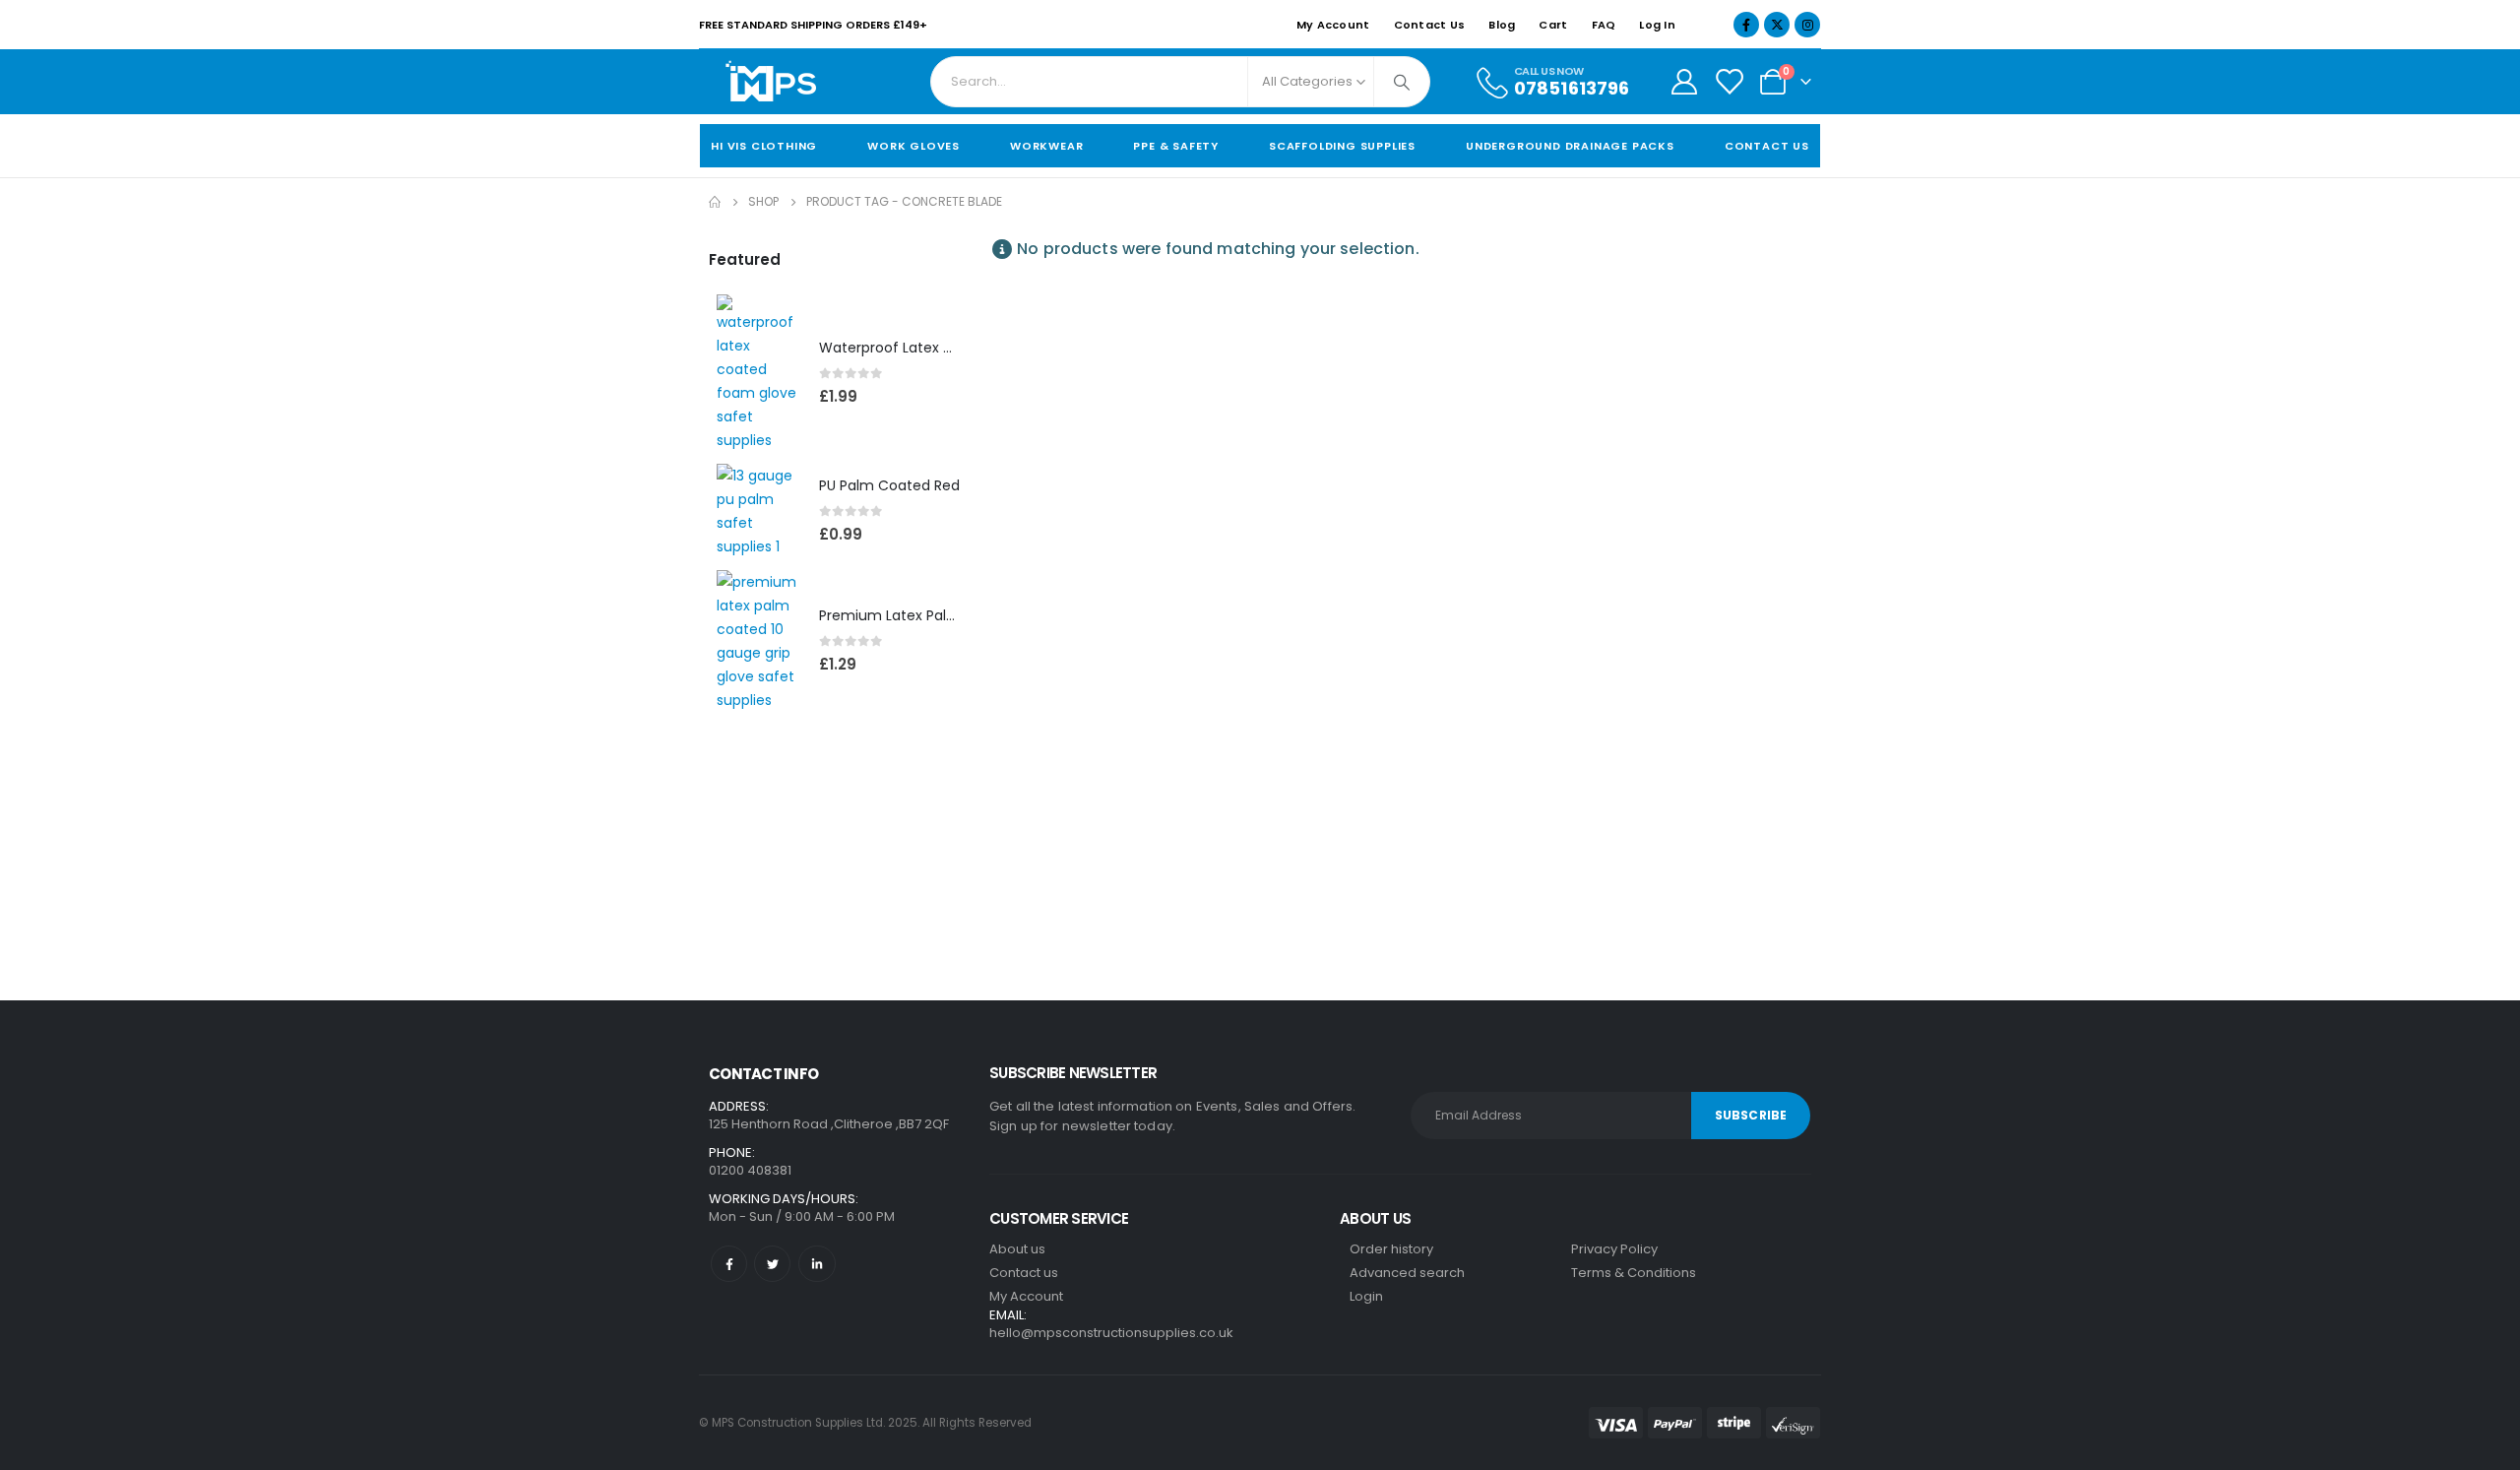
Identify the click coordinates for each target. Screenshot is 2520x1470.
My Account (1333, 25)
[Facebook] (1746, 25)
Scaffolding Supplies (1342, 146)
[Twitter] (772, 1264)
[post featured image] (758, 373)
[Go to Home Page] (715, 202)
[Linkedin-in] (817, 1264)
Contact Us (1430, 25)
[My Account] (1684, 82)
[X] (1777, 25)
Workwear (1046, 146)
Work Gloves (913, 146)
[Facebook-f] (729, 1264)
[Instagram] (1807, 25)
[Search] (1402, 82)
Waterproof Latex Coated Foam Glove (950, 348)
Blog (1502, 25)
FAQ (1604, 25)
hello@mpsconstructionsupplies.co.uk (1111, 1333)
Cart (1553, 25)
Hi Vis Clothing (764, 146)
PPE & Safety (1176, 146)
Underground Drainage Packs (1570, 146)
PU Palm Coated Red (889, 485)
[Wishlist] (1729, 82)
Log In (1657, 25)
